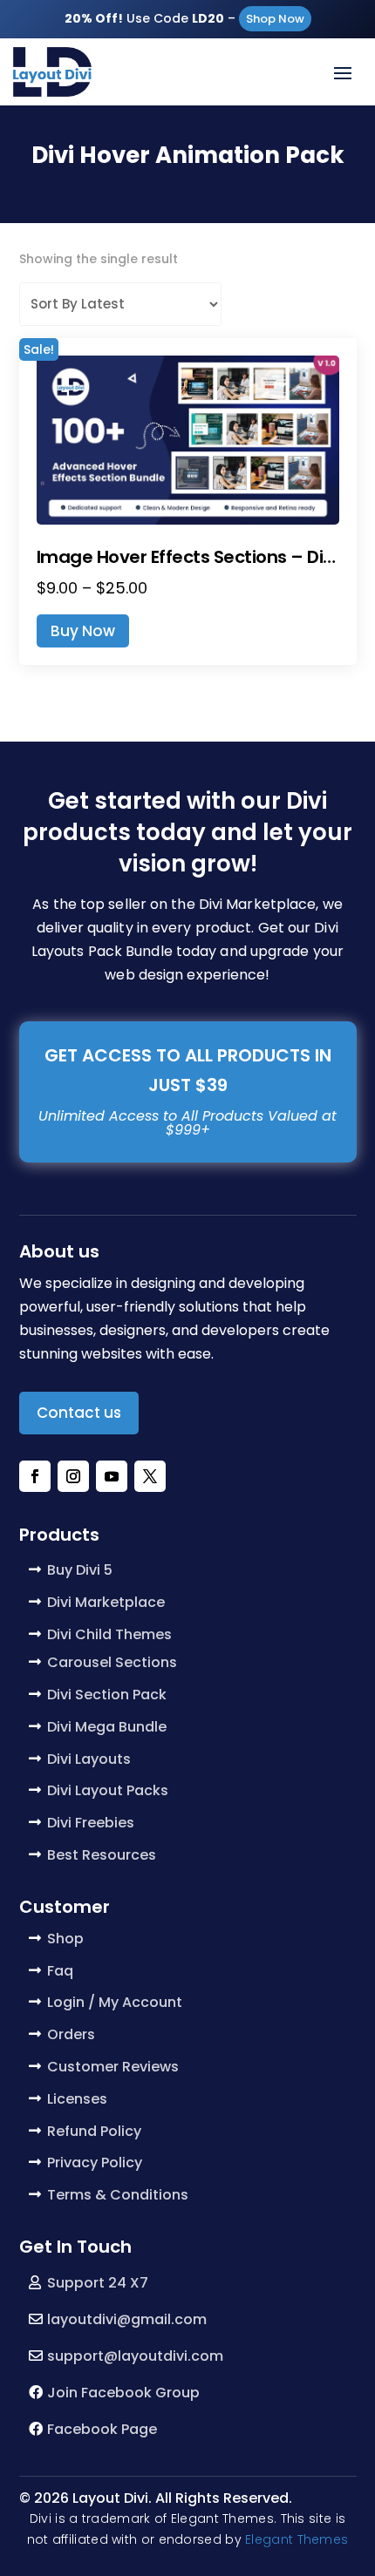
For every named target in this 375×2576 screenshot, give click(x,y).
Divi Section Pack (107, 1695)
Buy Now (83, 631)
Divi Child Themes (109, 1634)
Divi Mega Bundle (107, 1727)
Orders (71, 2034)
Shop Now (275, 19)
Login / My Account (115, 2002)
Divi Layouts (89, 1759)
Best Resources (102, 1855)
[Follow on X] (150, 1476)
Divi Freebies (91, 1823)
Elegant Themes (297, 2539)
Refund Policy (94, 2131)
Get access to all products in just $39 (188, 1070)
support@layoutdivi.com (135, 2356)
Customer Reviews (113, 2067)
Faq (60, 1971)
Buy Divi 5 (80, 1570)
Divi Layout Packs (108, 1790)
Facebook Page (102, 2429)
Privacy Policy (95, 2162)
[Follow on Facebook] (35, 1476)
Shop (65, 1939)
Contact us (79, 1413)
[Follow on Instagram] (73, 1476)
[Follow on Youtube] (112, 1476)
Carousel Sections (112, 1662)
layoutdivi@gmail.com (127, 2319)
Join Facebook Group (123, 2393)
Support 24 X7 (98, 2283)
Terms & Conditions (118, 2195)
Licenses (77, 2099)
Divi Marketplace (106, 1602)
